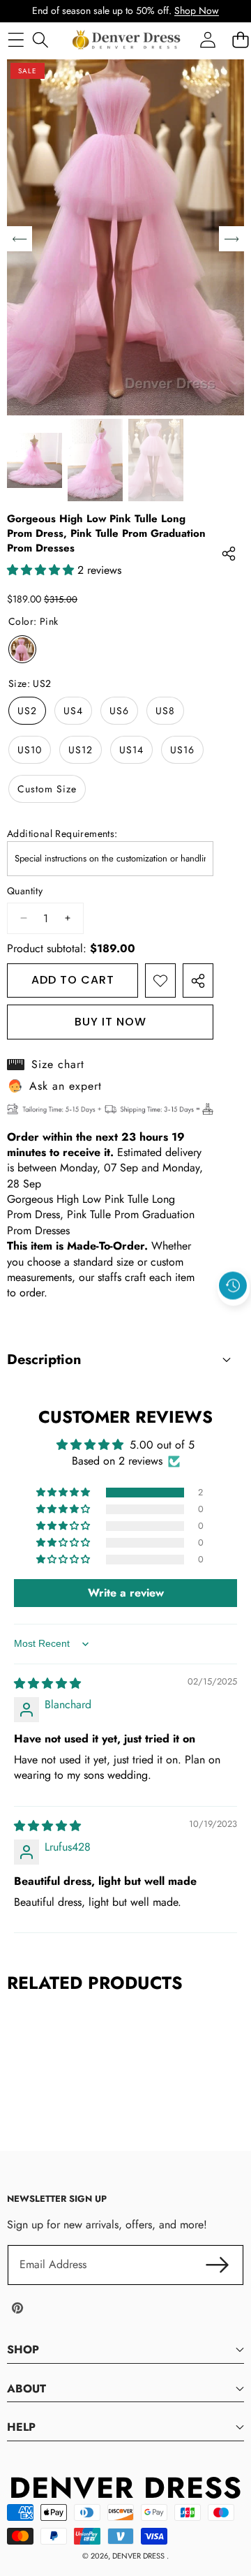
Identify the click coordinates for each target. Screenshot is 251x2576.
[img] (47, 1683)
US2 (27, 711)
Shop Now (197, 10)
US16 (182, 750)
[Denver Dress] (128, 40)
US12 (81, 750)
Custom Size (47, 789)
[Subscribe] (218, 2265)
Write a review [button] (126, 1593)
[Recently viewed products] (233, 1286)
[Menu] (16, 39)
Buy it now (111, 1022)
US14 (131, 750)
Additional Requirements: (62, 834)
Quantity (25, 891)
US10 (30, 750)
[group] (35, 460)
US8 (165, 711)
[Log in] (207, 39)
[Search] (40, 39)
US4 (73, 711)
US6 (119, 711)
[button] (234, 1318)
